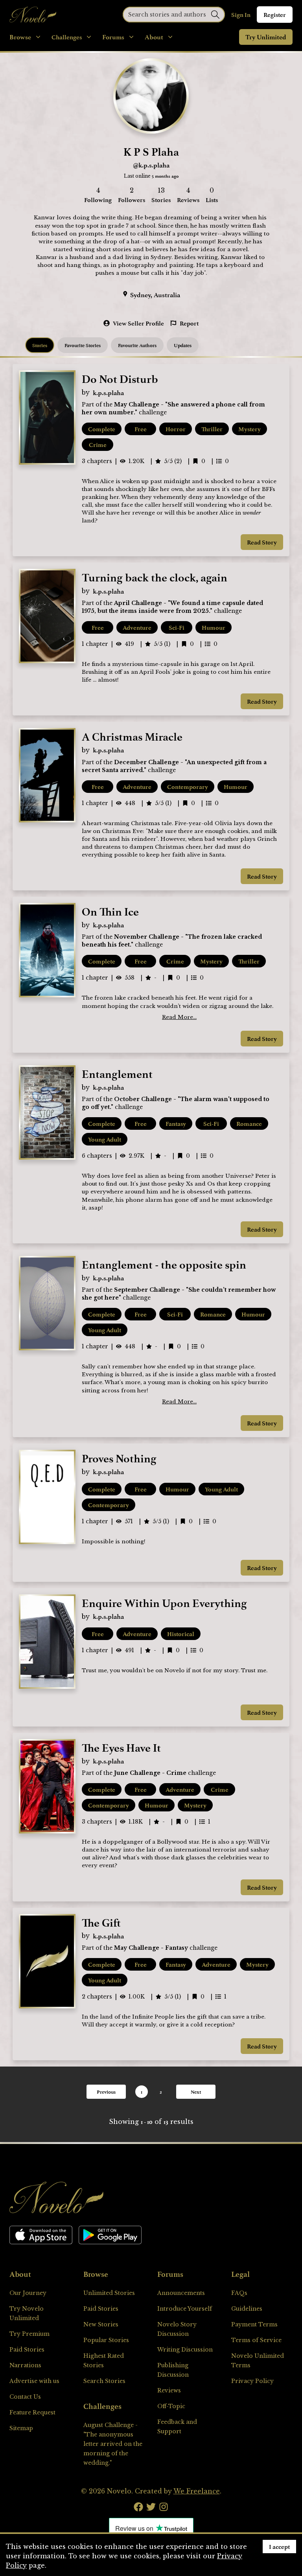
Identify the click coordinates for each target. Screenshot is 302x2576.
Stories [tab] (40, 345)
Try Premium (29, 2334)
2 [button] (161, 2092)
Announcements (181, 2293)
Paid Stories (27, 2350)
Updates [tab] (183, 345)
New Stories (101, 2324)
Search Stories (104, 2381)
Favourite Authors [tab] (137, 345)
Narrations (25, 2365)
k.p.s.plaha (108, 393)
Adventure (137, 627)
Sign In (241, 15)
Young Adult (105, 1139)
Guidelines (247, 2309)
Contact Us (25, 2397)
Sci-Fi (177, 627)
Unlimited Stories (109, 2293)
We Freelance (197, 2491)
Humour (214, 627)
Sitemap (21, 2428)
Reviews (169, 2390)
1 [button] (142, 2092)
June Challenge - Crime (150, 1773)
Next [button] (196, 2092)
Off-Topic (171, 2406)
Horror (176, 429)
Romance (249, 1123)
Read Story (262, 542)
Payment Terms (254, 2324)
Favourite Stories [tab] (83, 345)
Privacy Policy (252, 2381)
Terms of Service (256, 2340)
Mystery (250, 429)
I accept (279, 2547)
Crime (98, 445)
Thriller (212, 429)
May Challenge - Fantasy (151, 1948)
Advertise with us (34, 2381)
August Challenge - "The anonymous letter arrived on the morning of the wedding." (113, 2444)
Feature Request (32, 2412)
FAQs (239, 2293)
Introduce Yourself (185, 2309)
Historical (181, 1634)
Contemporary (188, 787)
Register (275, 15)
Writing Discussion (185, 2350)
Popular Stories (106, 2340)
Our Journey (28, 2293)
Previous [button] (106, 2092)
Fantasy (176, 1123)
